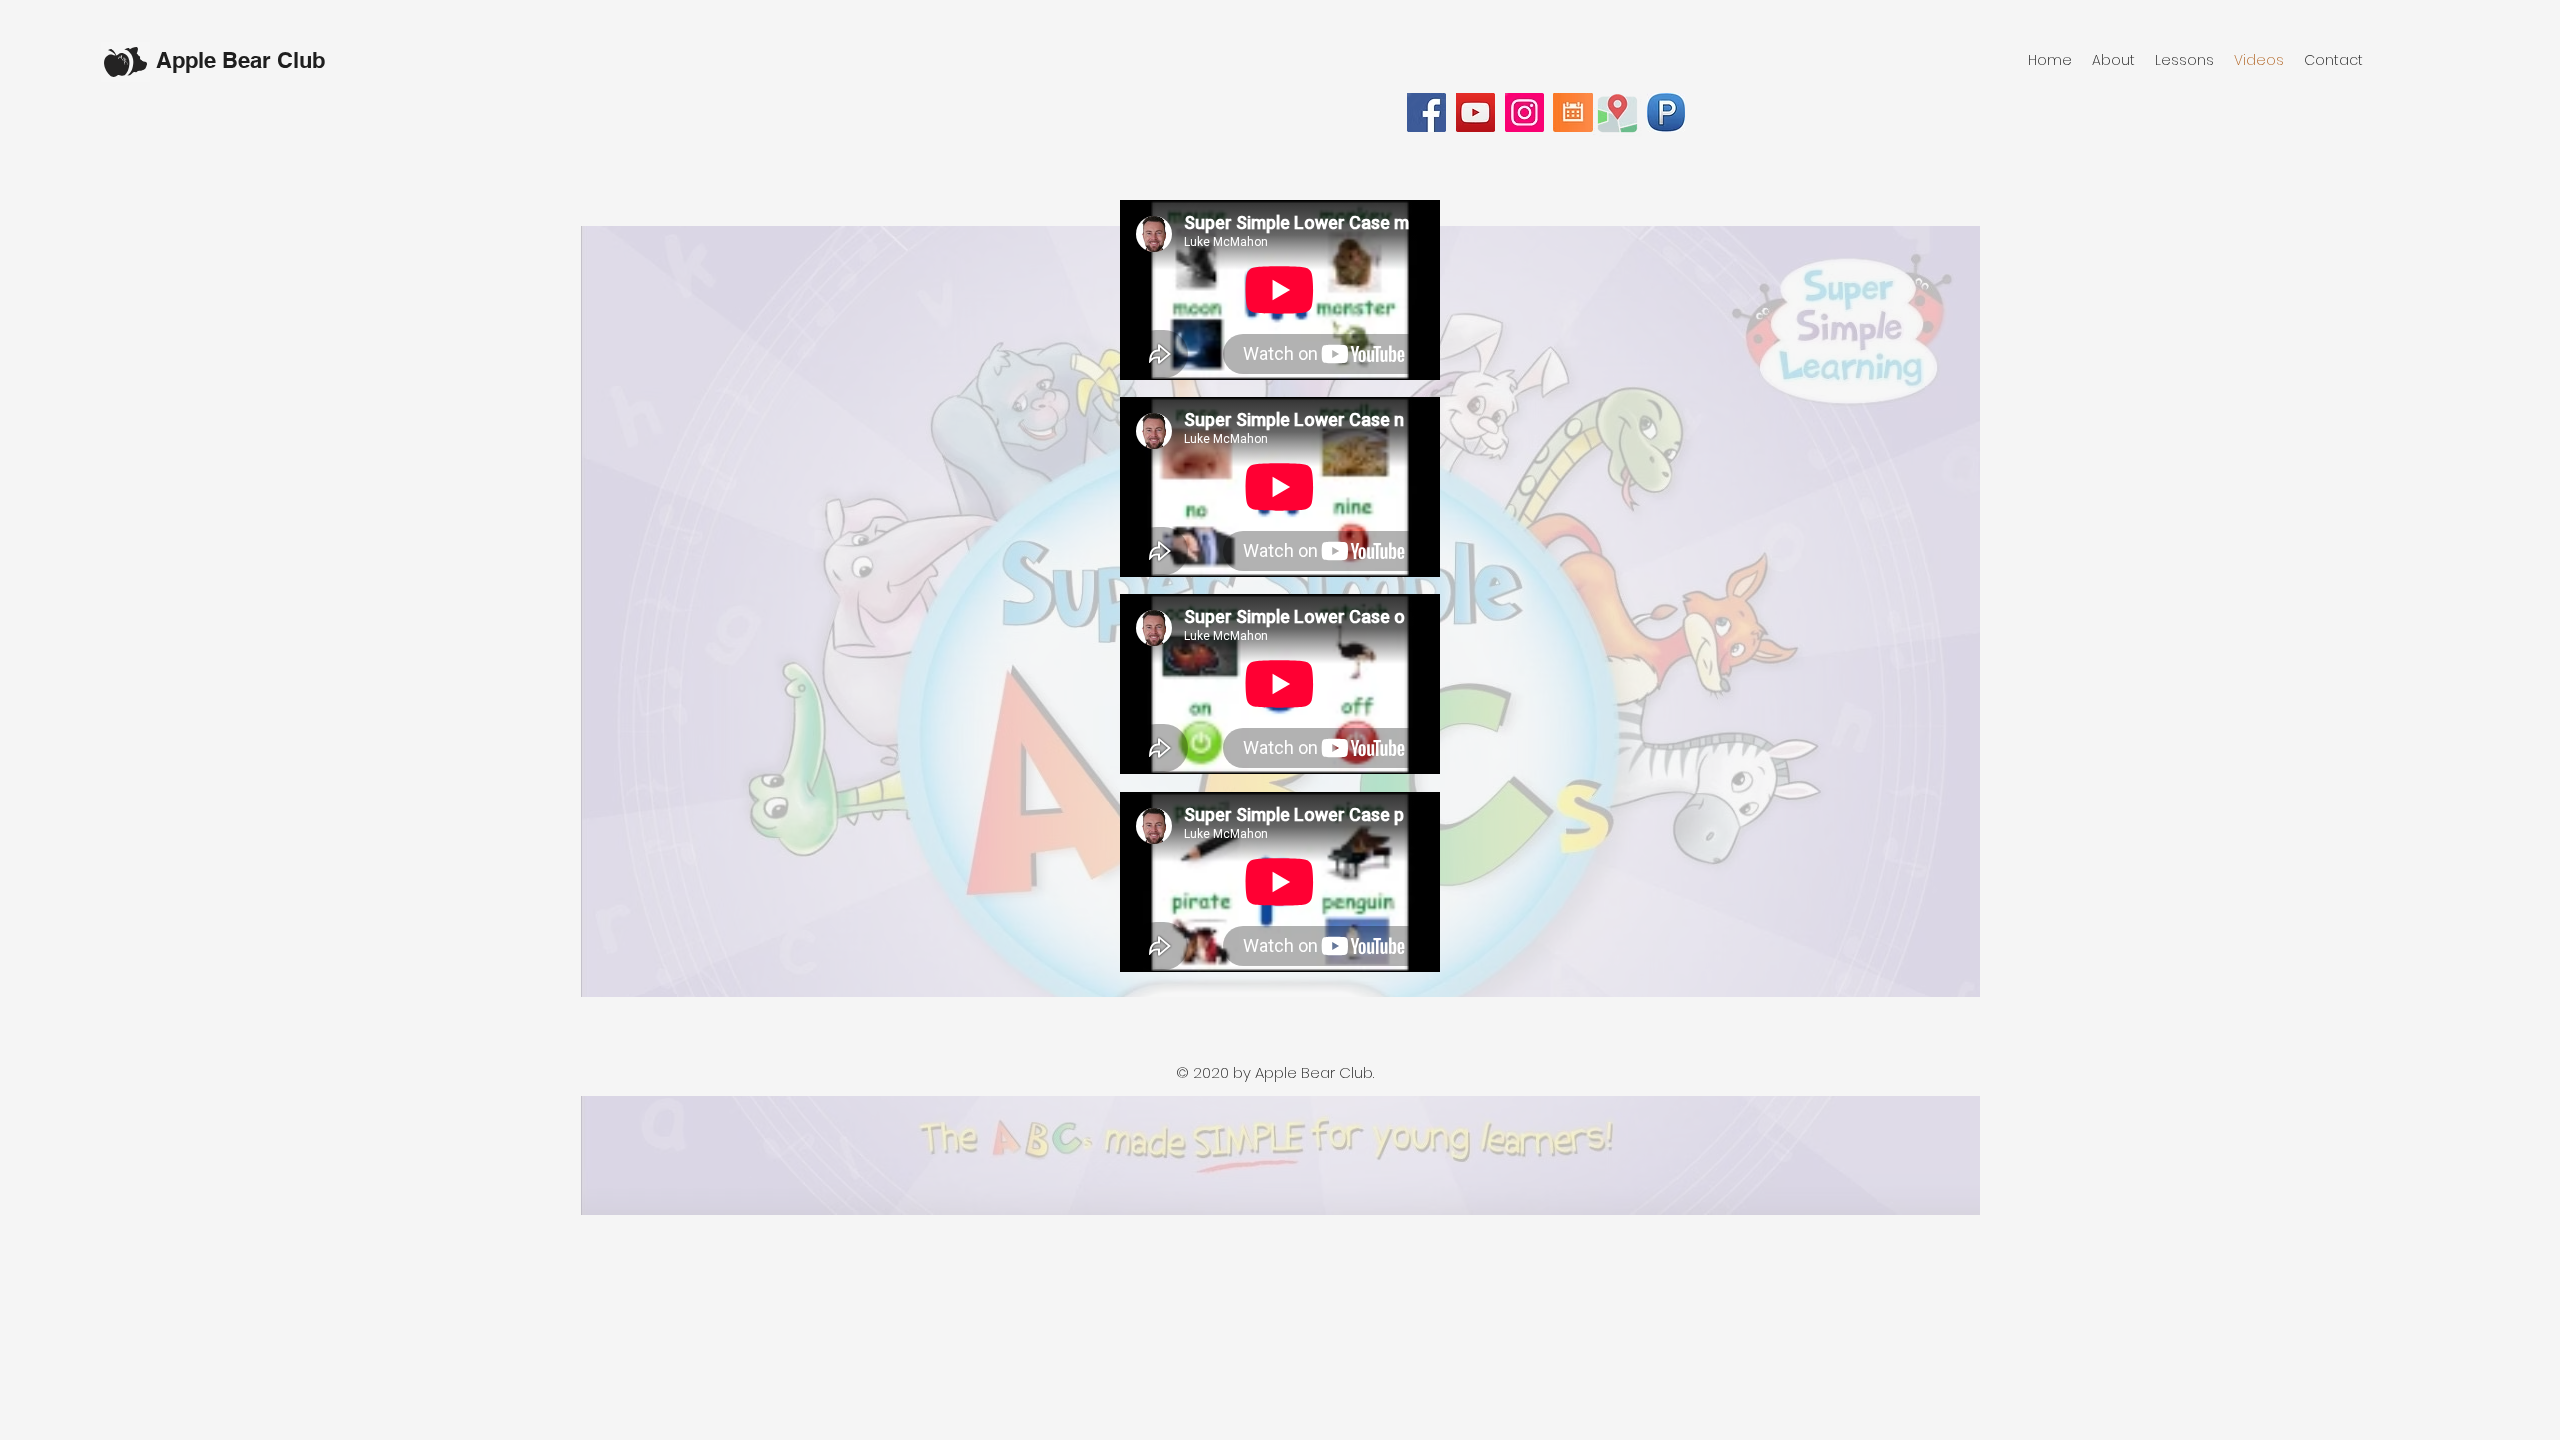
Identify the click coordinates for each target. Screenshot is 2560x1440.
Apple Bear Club (240, 60)
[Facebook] (1426, 112)
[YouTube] (1475, 112)
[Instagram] (1524, 112)
